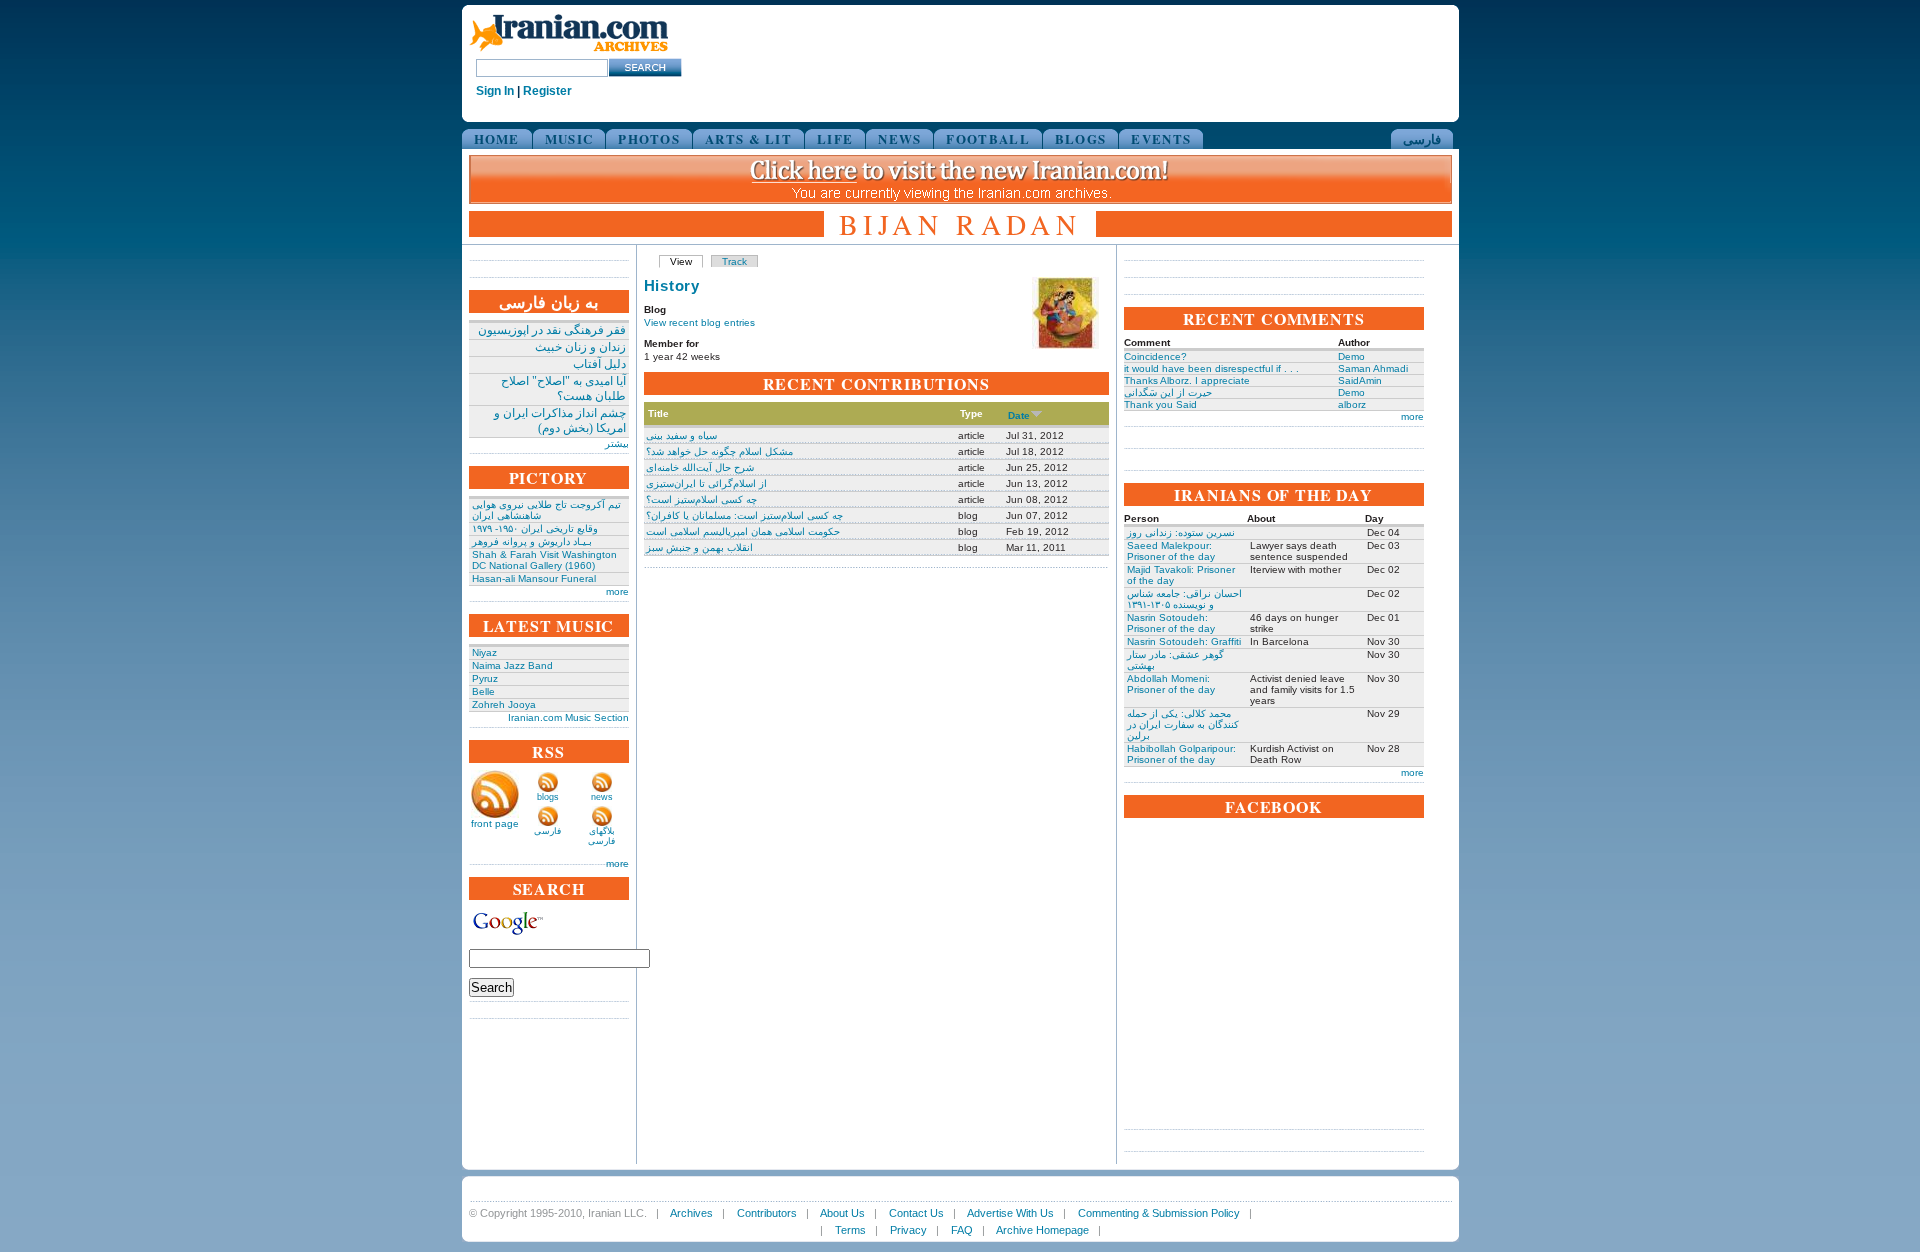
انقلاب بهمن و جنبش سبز (699, 547)
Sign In (495, 91)
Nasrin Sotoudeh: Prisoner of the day (1171, 623)
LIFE (835, 138)
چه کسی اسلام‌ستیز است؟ (701, 499)
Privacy (908, 1230)
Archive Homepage (1042, 1230)
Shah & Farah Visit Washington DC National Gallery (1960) (544, 560)
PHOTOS (649, 138)
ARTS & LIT (748, 138)
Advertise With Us (1010, 1213)
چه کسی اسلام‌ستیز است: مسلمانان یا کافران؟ (744, 515)
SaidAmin (1360, 380)
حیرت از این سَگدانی (1168, 392)
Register (547, 91)
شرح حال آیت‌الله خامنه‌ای (700, 467)
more (617, 591)
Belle (483, 691)
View (681, 261)
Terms (850, 1230)
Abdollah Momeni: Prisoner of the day (1171, 684)
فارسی (1422, 138)
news (602, 797)
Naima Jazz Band (512, 665)
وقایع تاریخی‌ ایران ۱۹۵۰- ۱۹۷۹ (535, 528)
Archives (691, 1213)
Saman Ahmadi (1373, 368)
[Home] (569, 52)
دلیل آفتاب (599, 364)
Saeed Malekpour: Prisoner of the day (1171, 551)
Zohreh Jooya (504, 704)
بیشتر (617, 443)
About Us (842, 1213)
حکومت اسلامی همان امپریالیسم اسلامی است (743, 531)
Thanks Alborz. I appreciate (1187, 380)
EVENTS (1161, 138)
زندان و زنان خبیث (580, 347)
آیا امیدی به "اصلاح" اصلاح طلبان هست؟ (563, 388)
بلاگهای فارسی (601, 836)
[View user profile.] (1065, 345)
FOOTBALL (987, 138)
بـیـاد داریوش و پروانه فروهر (532, 541)
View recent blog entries (699, 322)
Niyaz (484, 652)
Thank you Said (1160, 404)
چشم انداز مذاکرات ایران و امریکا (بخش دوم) (560, 420)
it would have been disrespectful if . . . (1211, 368)
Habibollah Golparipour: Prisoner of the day (1181, 754)
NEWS (899, 138)
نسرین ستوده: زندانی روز (1181, 532)
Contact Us (916, 1213)
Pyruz (485, 678)
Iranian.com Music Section (568, 717)
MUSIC (569, 138)
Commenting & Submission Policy (1159, 1213)
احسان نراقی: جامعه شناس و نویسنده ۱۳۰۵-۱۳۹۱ (1184, 599)
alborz (1352, 404)
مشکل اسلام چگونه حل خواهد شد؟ (719, 451)
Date (1019, 415)
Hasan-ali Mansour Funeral (534, 578)
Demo (1351, 356)
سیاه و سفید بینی (681, 435)
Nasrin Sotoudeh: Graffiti (1184, 641)
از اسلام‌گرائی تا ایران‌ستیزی (706, 483)
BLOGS (1081, 138)
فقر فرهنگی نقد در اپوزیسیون (552, 330)
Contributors (767, 1213)
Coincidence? (1155, 356)
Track (734, 261)
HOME (497, 138)
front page (495, 823)
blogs (548, 797)
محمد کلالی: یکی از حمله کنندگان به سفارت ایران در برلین (1183, 724)
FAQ (962, 1230)
